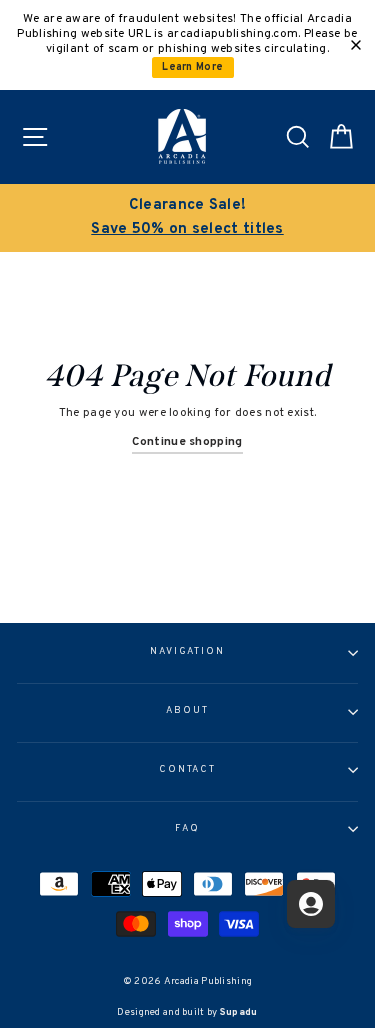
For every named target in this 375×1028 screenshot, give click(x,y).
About (187, 711)
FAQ (187, 829)
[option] (187, 218)
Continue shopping (187, 442)
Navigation (187, 652)
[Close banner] (356, 45)
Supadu (239, 1012)
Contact (187, 770)
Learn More (192, 67)
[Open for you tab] (311, 904)
